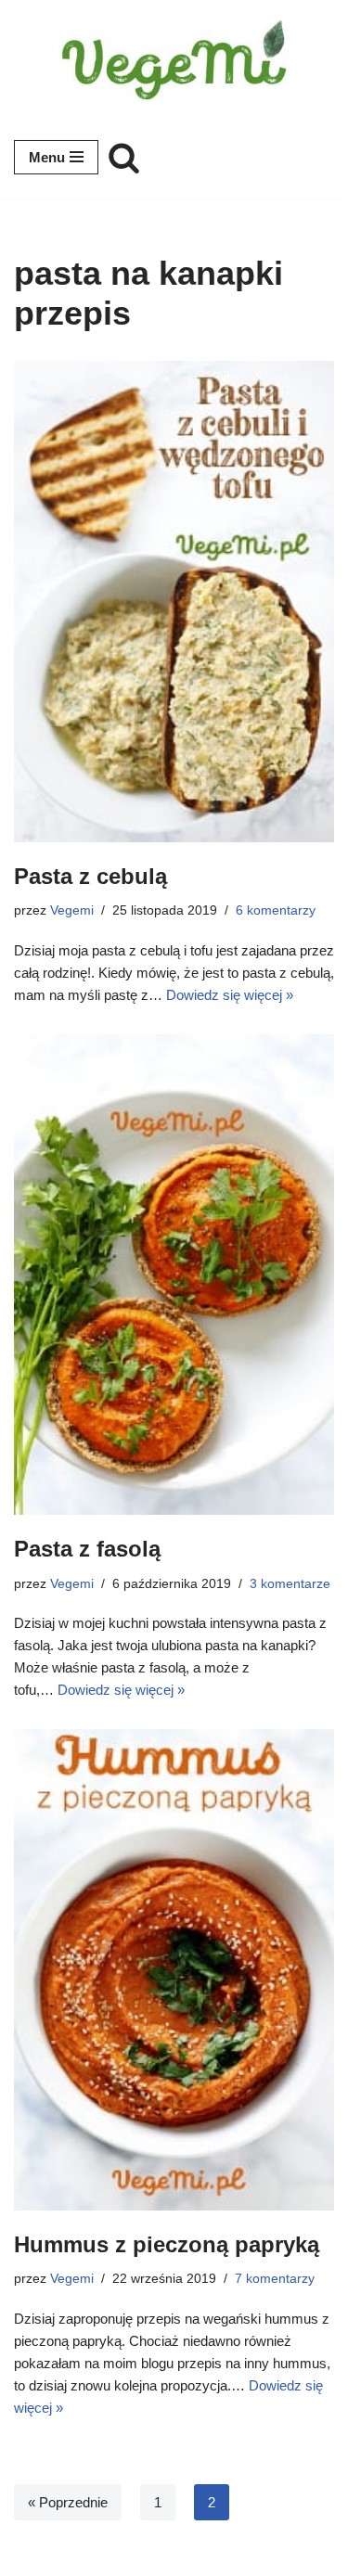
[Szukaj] (124, 157)
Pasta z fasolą (87, 1549)
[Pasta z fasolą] (174, 1275)
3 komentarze (290, 1584)
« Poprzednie (68, 2502)
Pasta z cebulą (90, 876)
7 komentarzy (275, 2279)
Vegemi (72, 910)
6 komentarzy (276, 910)
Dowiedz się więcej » (230, 995)
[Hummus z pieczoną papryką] (174, 1969)
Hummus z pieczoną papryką (167, 2244)
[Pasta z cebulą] (174, 601)
